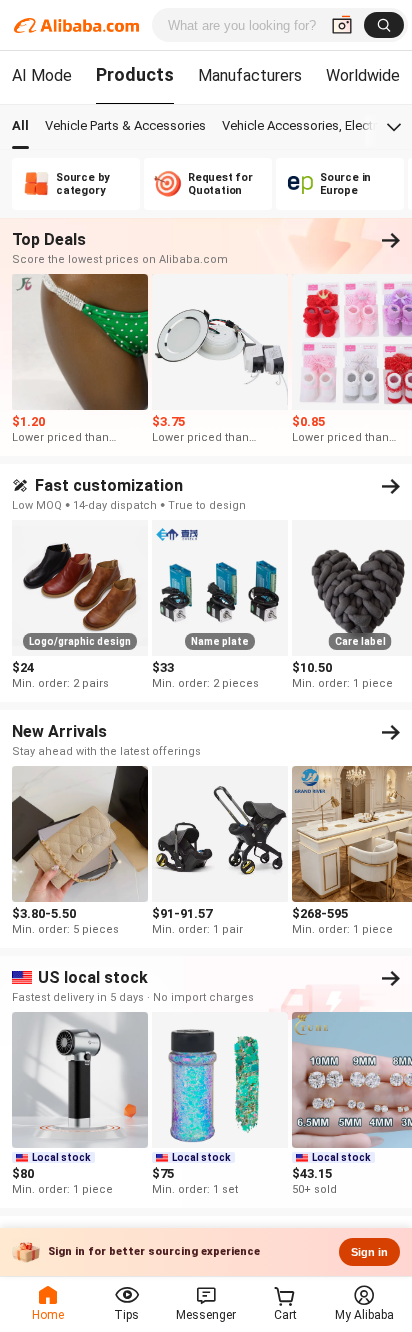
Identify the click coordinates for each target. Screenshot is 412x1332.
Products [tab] (135, 74)
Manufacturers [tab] (250, 75)
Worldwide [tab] (363, 75)
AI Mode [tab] (42, 75)
